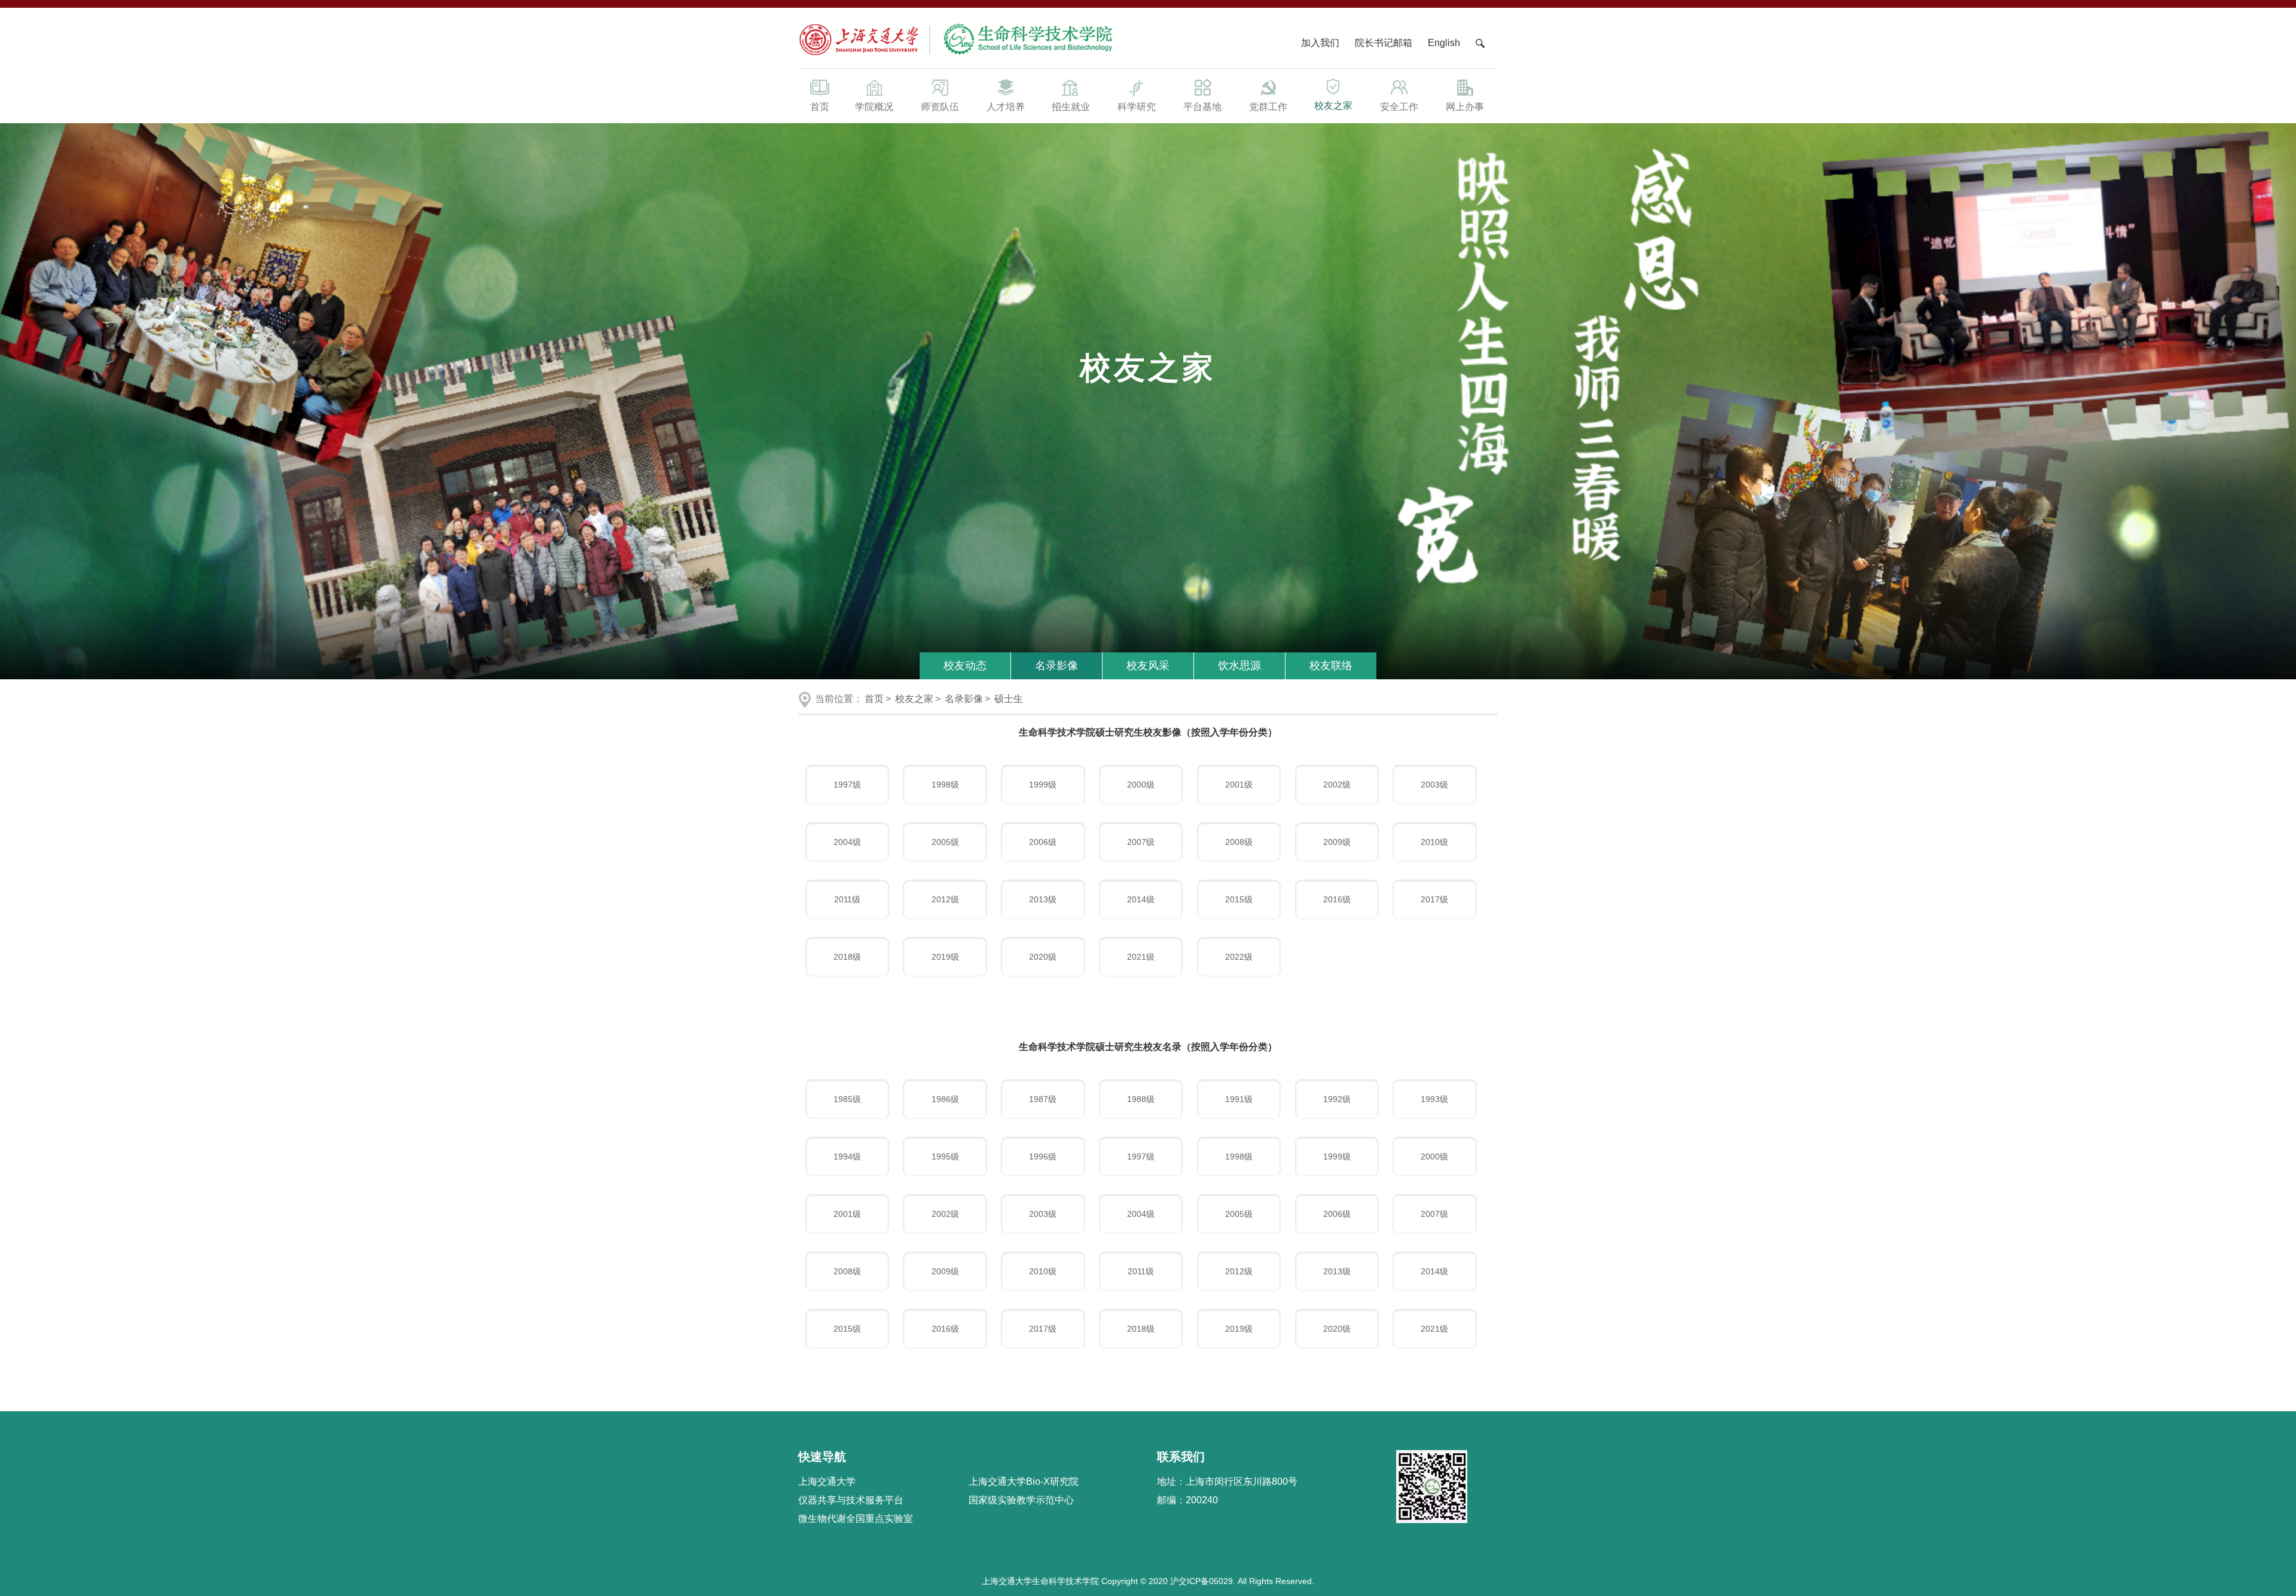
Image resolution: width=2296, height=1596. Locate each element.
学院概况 (874, 107)
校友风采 (1148, 666)
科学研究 (1137, 107)
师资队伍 (940, 107)
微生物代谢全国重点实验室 (856, 1519)
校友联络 (1331, 666)
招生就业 (1071, 107)
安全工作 (1399, 107)
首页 (820, 107)
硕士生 (1009, 699)
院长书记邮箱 (1384, 43)
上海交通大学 (827, 1481)
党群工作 (1268, 107)
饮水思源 (1239, 666)
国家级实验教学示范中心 (1021, 1500)
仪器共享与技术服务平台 (851, 1500)
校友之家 (1333, 106)
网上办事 (1465, 107)
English (1444, 43)
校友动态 (965, 666)
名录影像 (1057, 666)
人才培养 (1006, 107)
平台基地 (1202, 107)
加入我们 (1321, 43)
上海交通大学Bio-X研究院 (1024, 1481)
